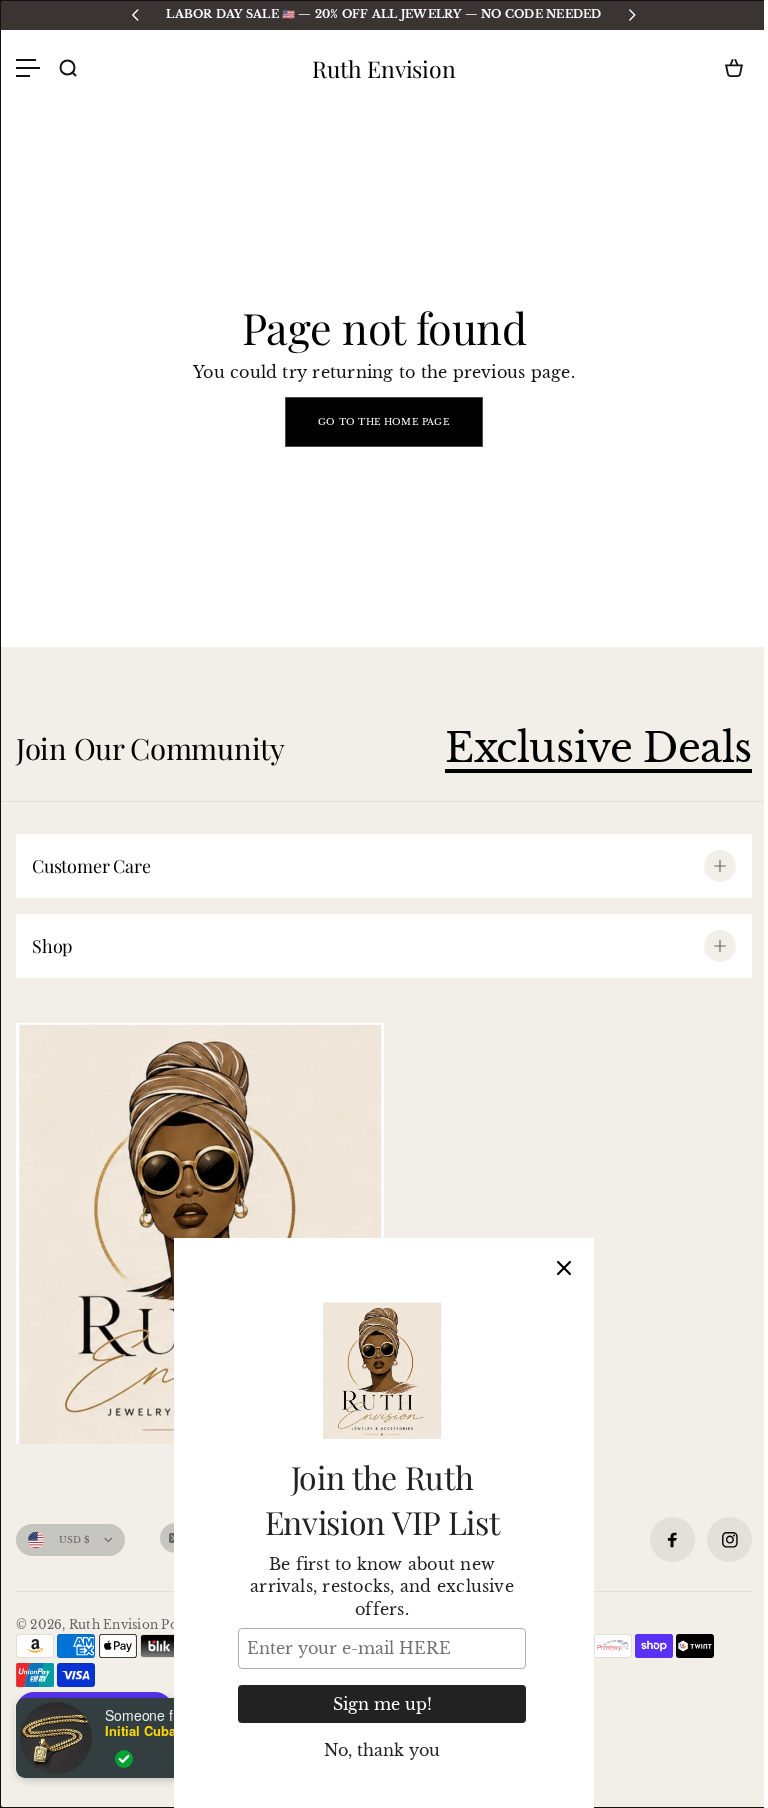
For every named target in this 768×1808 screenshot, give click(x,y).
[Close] (564, 1268)
